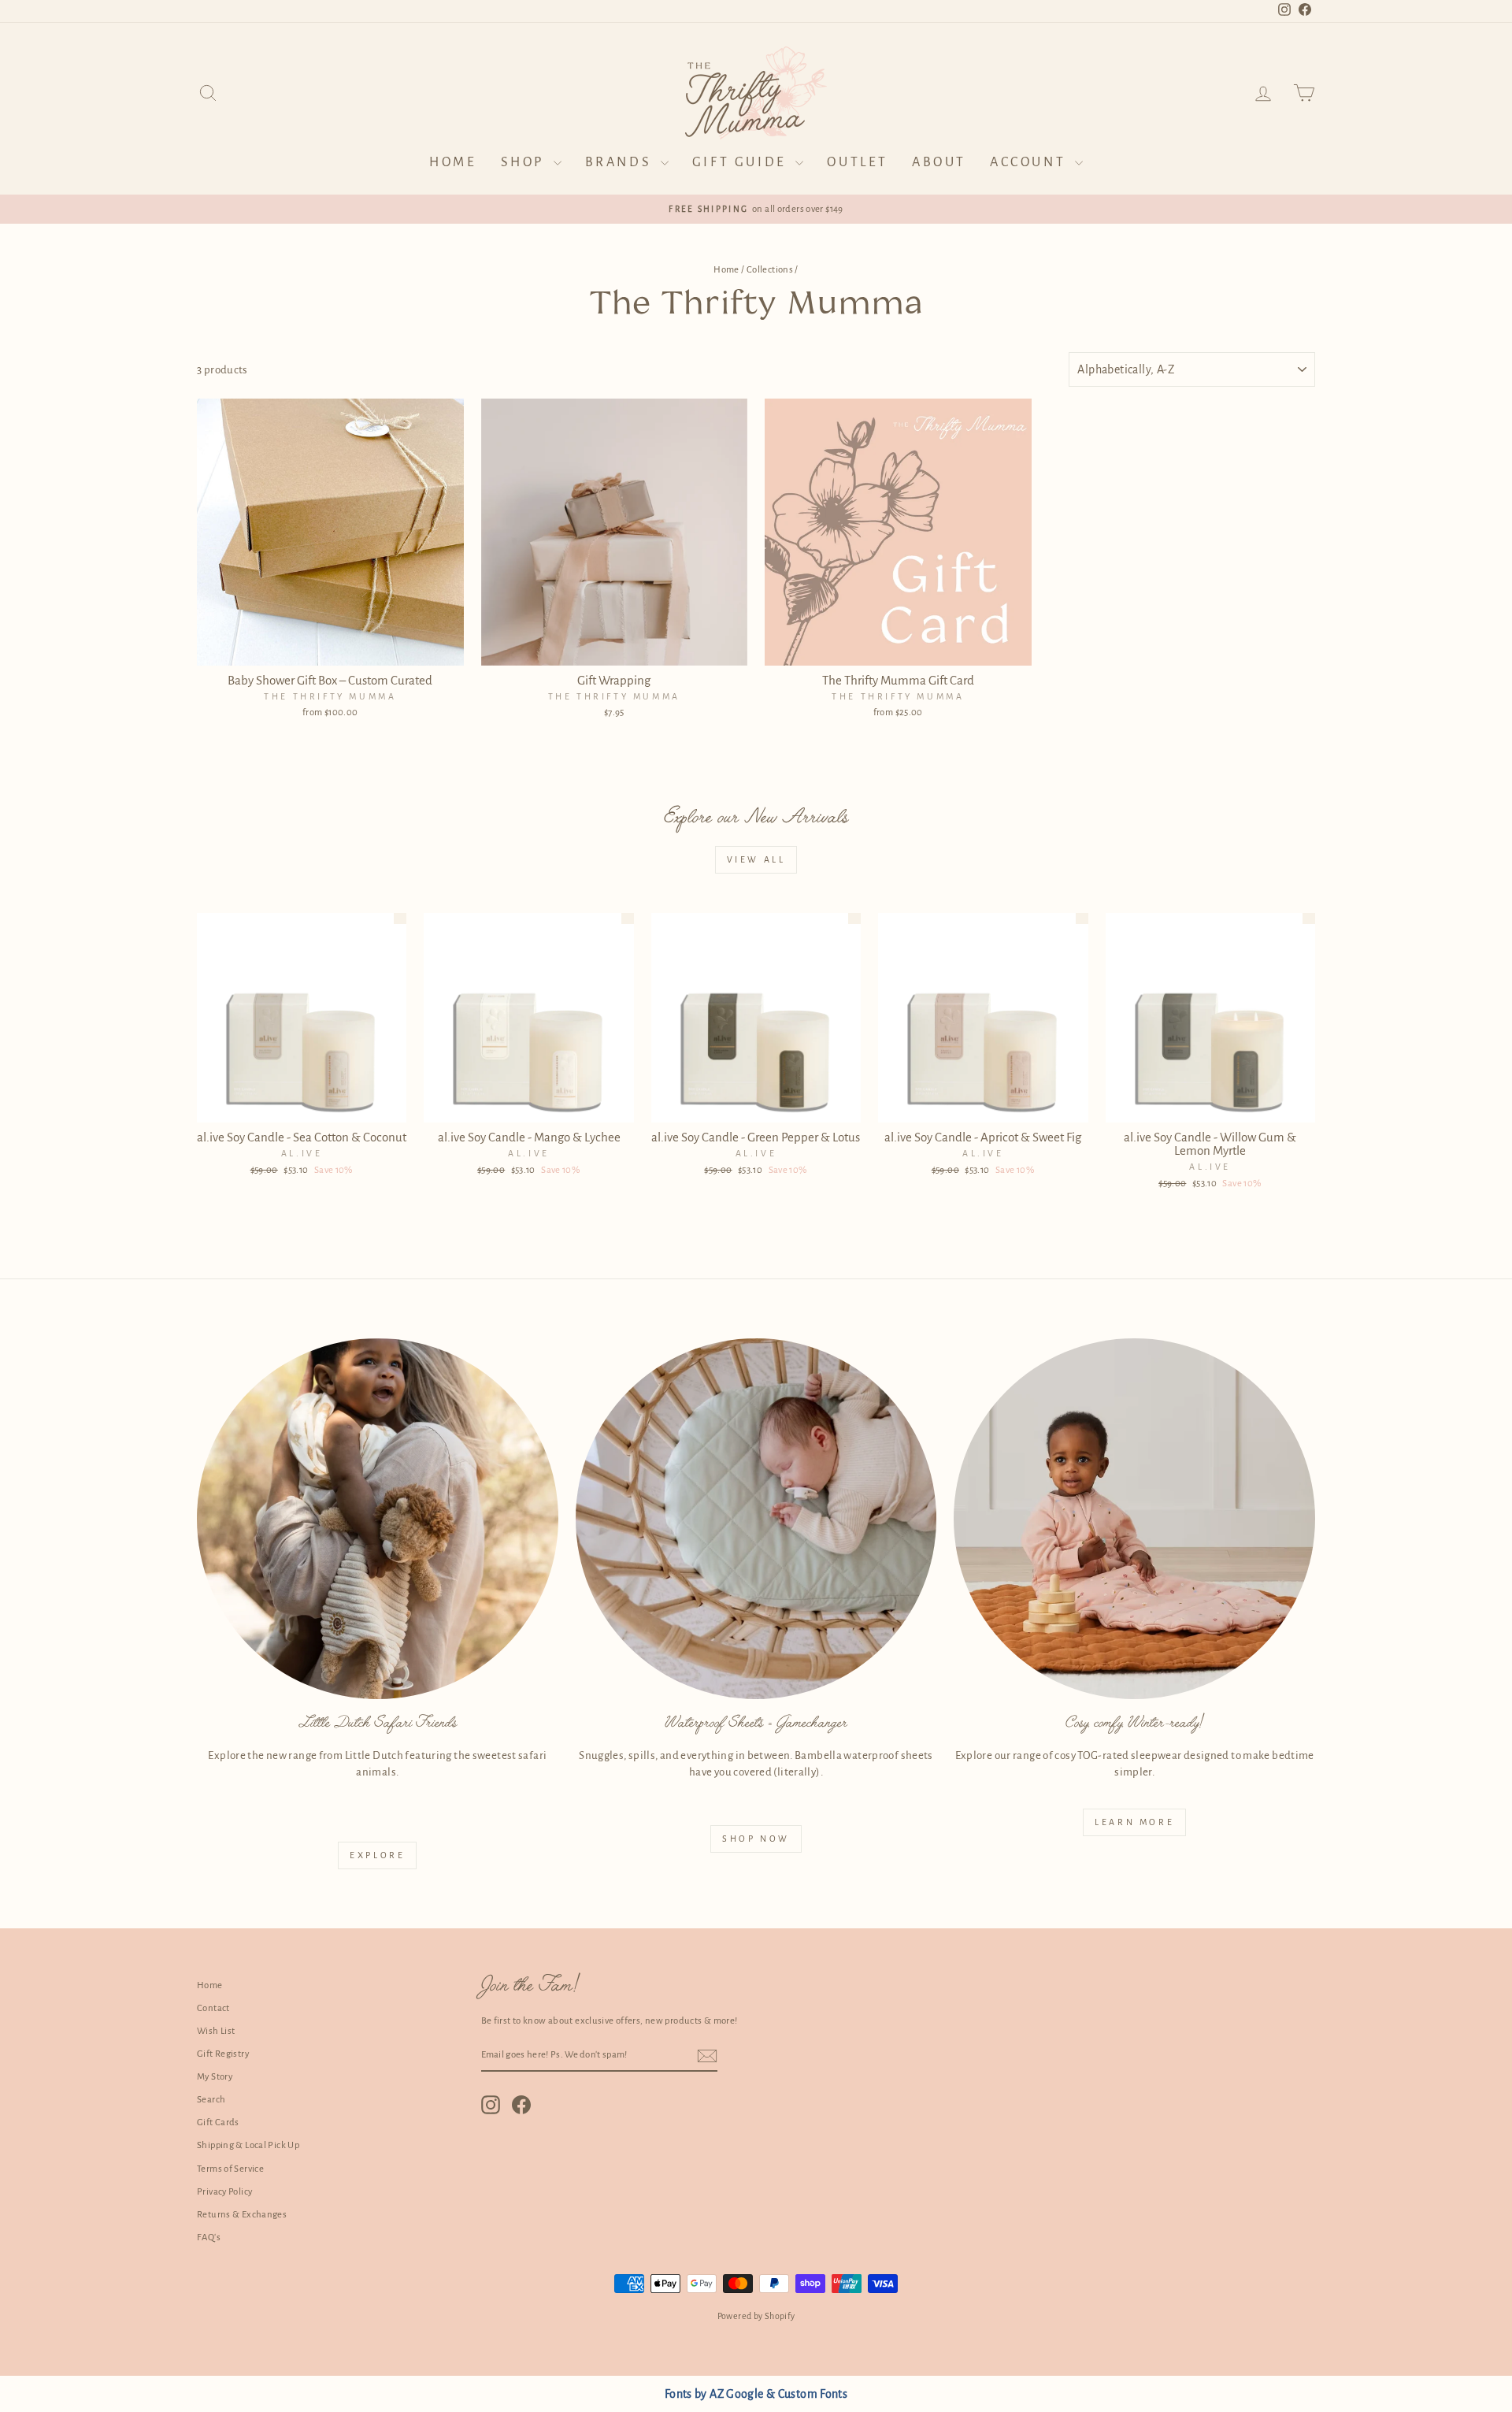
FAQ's (209, 2238)
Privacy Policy (224, 2192)
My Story (215, 2077)
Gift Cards (218, 2123)
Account (1030, 162)
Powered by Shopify (756, 2316)
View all (756, 859)
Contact (213, 2008)
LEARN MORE (1134, 1822)
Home (453, 162)
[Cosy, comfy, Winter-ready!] (1134, 1519)
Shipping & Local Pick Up (248, 2145)
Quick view (330, 648)
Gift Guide (742, 162)
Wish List (216, 2031)
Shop (525, 162)
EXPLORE (377, 1855)
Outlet (858, 162)
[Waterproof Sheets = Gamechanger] (756, 1519)
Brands (621, 162)
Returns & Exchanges (242, 2215)
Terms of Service (230, 2169)
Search (211, 2100)
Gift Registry (223, 2054)
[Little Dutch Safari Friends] (378, 1519)
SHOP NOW (756, 1839)
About (939, 162)
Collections (770, 270)
